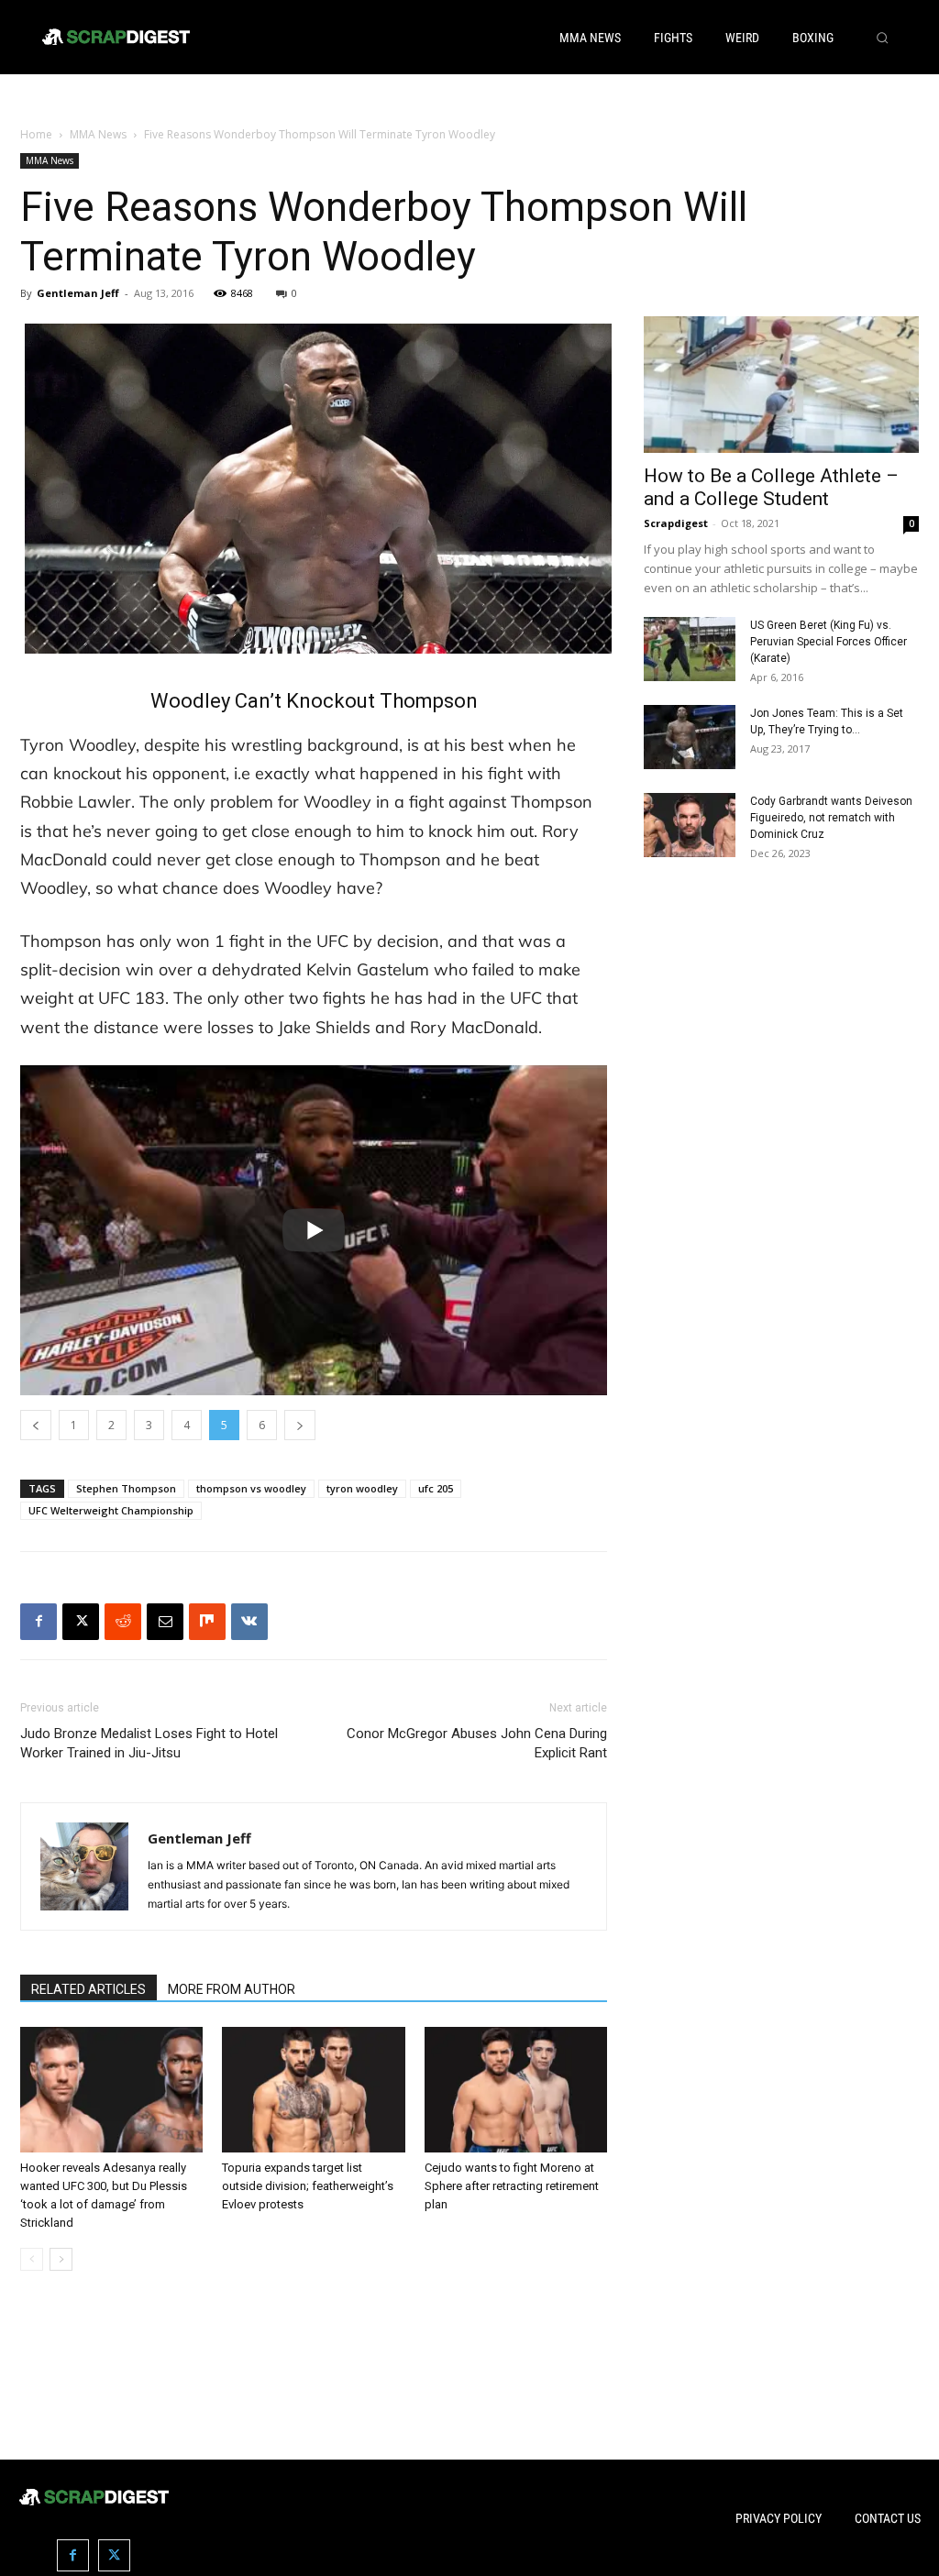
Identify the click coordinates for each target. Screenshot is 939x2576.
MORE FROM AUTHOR (232, 1989)
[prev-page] (32, 2259)
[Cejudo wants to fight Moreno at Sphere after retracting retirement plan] (516, 2090)
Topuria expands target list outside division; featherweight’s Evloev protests (308, 2186)
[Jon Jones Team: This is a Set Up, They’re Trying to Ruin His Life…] (690, 737)
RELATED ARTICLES (88, 1989)
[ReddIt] (123, 1622)
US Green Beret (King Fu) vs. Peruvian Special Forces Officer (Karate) (829, 642)
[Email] (165, 1622)
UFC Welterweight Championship (111, 1510)
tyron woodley (362, 1488)
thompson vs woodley (251, 1488)
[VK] (249, 1622)
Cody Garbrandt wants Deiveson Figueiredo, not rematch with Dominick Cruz (831, 818)
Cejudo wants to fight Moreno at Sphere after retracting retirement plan (512, 2186)
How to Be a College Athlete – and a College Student (771, 487)
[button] (882, 38)
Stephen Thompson (126, 1488)
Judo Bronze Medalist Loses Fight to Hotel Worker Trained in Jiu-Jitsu (149, 1743)
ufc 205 (436, 1488)
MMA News (98, 134)
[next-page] (61, 2259)
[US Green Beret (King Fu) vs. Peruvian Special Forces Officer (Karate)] (690, 649)
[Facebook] (39, 1622)
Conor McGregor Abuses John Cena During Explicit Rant (477, 1743)
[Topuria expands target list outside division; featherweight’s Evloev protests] (313, 2090)
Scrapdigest (676, 523)
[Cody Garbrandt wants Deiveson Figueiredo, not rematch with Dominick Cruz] (690, 825)
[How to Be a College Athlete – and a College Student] (781, 384)
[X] (81, 1622)
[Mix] (207, 1622)
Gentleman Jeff (78, 293)
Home (36, 134)
